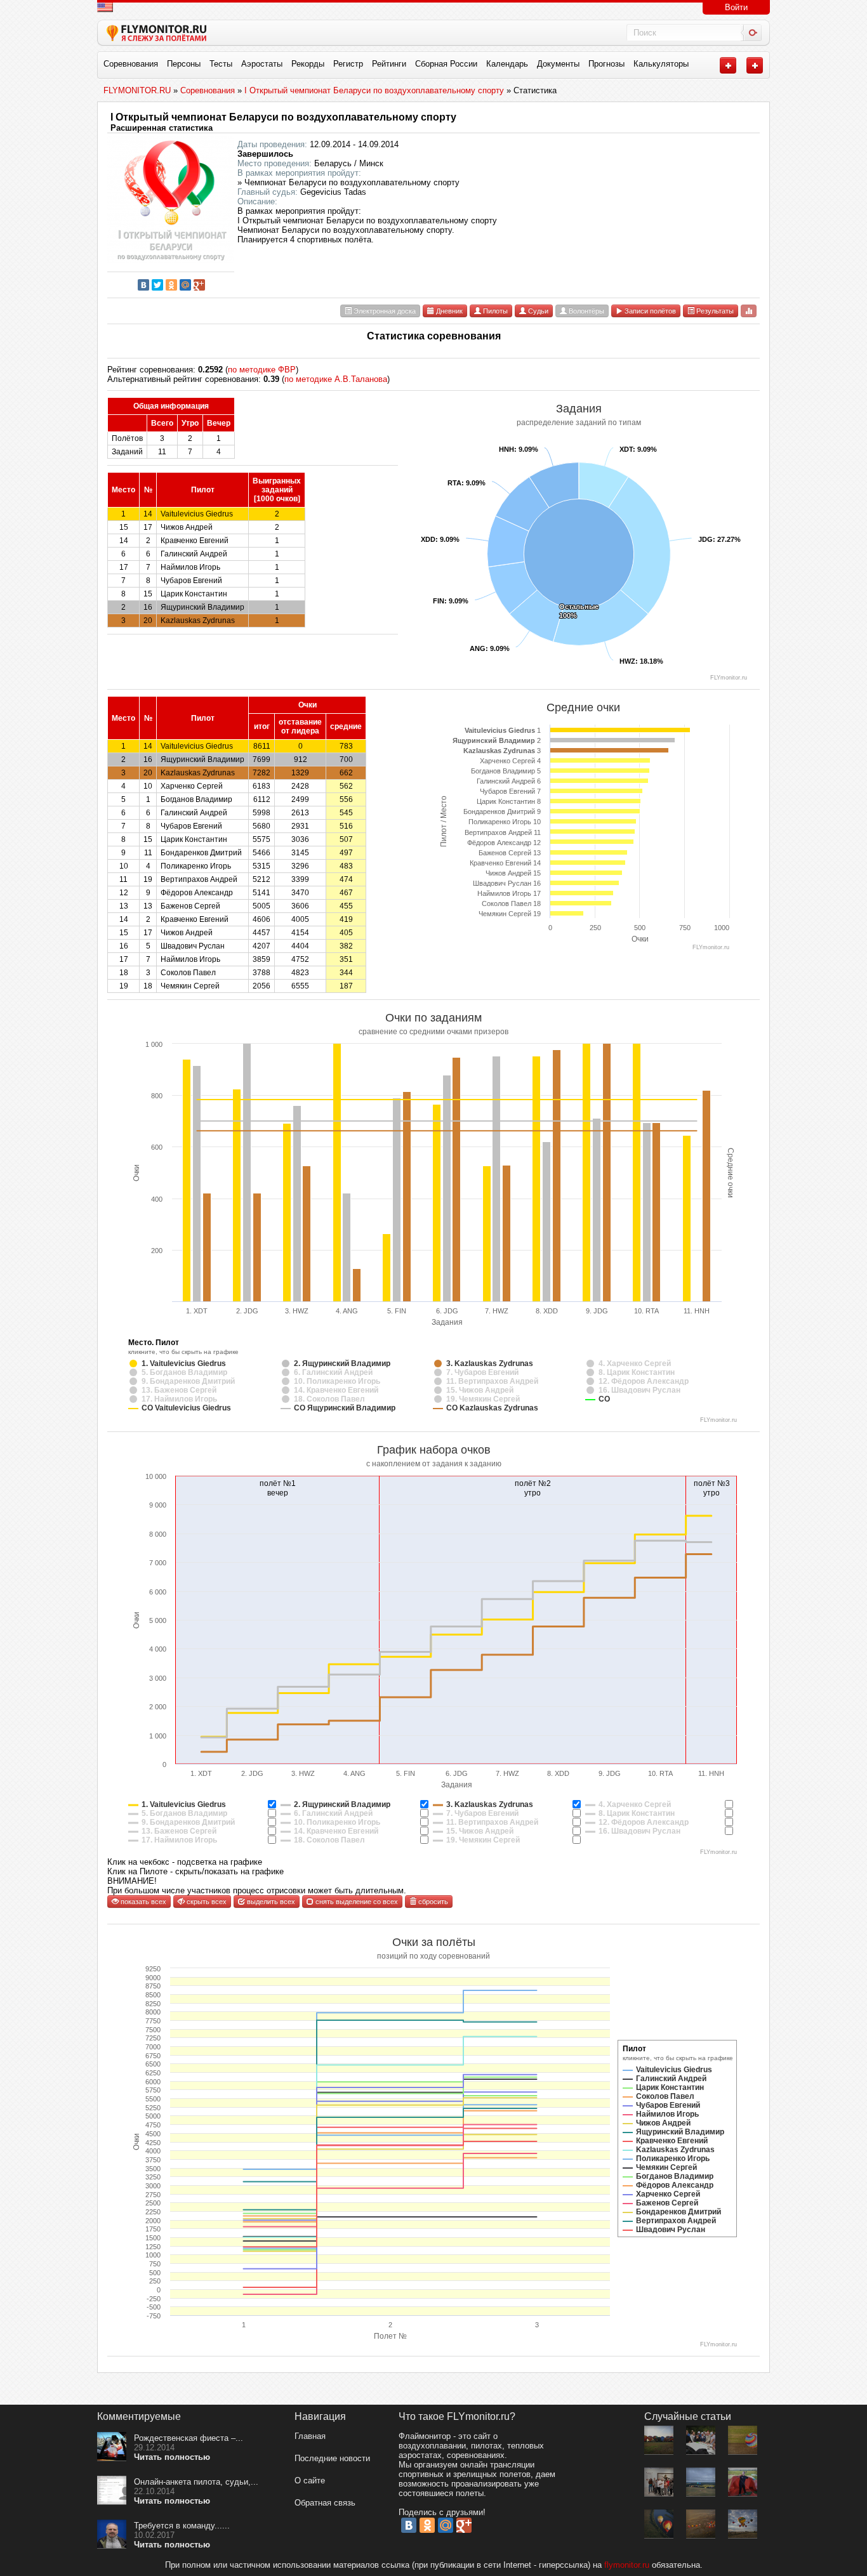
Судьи (537, 311)
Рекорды (308, 64)
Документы (558, 64)
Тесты (221, 64)
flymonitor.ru (627, 2565)
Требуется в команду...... (182, 2526)
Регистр (348, 64)
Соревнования (131, 64)
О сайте (310, 2481)
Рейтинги (389, 64)
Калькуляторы (661, 64)
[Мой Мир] (185, 285)
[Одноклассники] (171, 285)
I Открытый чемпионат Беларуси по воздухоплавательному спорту (283, 117)
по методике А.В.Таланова (336, 379)
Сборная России (446, 64)
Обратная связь (325, 2503)
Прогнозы (606, 64)
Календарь (507, 64)
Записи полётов (649, 311)
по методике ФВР (262, 370)
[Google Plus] (199, 285)
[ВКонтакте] (143, 285)
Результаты (714, 311)
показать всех (142, 1902)
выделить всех (270, 1902)
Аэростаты (262, 64)
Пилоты (494, 311)
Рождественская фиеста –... (189, 2438)
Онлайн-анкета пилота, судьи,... (196, 2482)
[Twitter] (157, 285)
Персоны (184, 64)
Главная (310, 2436)
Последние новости (332, 2458)
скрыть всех (206, 1902)
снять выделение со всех (356, 1902)
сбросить (432, 1902)
